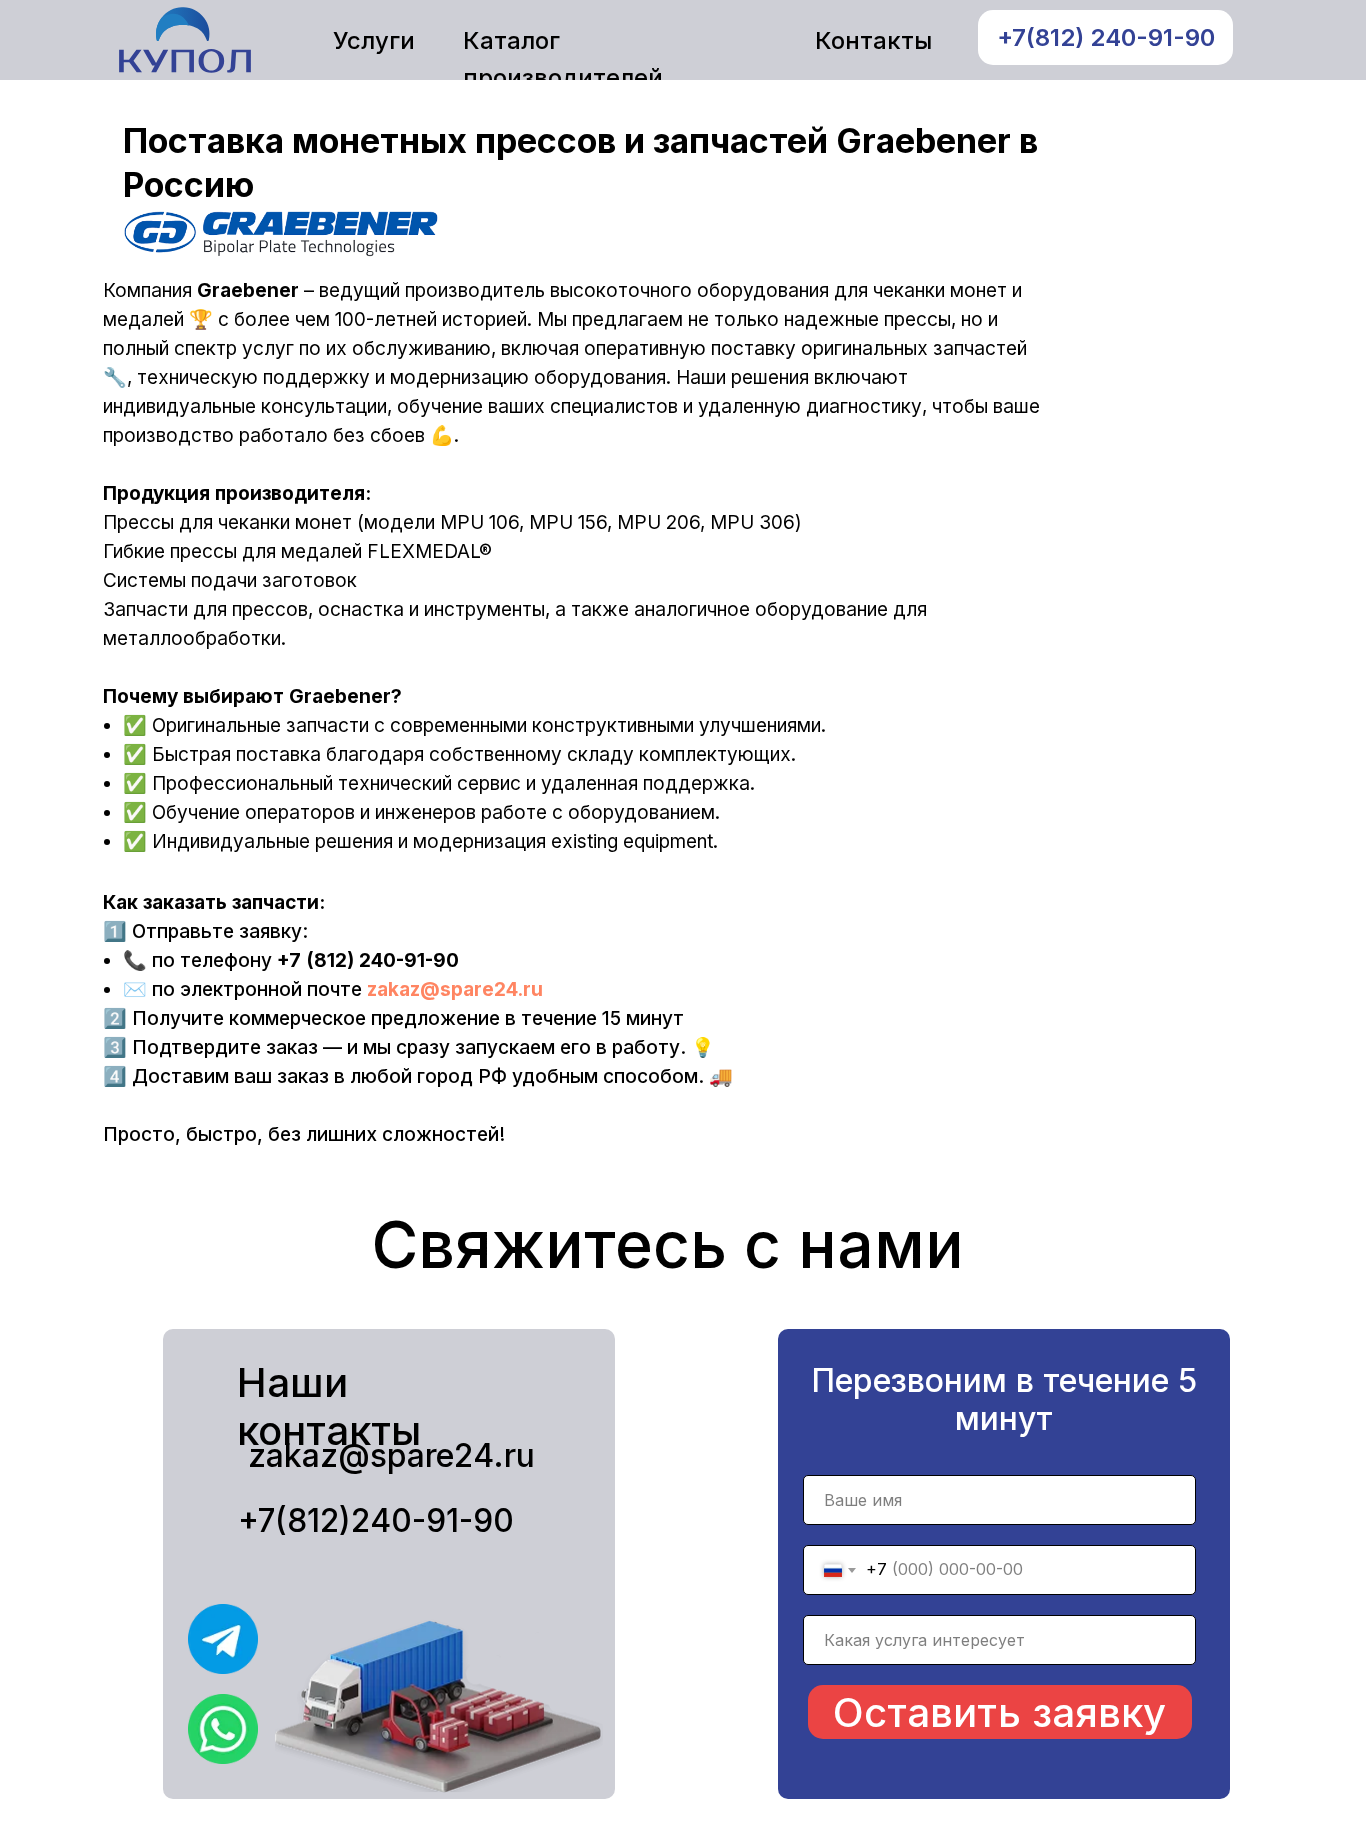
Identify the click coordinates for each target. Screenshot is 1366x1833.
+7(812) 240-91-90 (1106, 37)
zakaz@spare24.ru (455, 989)
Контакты (873, 40)
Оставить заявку (999, 1712)
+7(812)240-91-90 (376, 1520)
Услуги (374, 40)
